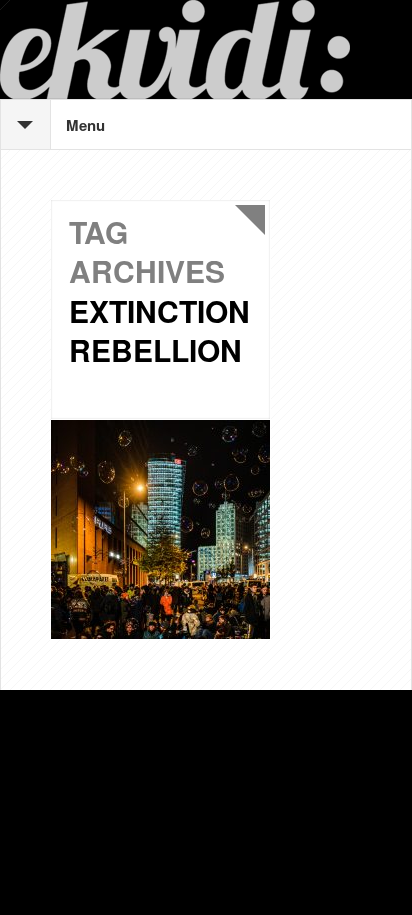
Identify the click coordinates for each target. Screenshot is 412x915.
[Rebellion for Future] (160, 529)
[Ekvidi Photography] (206, 49)
